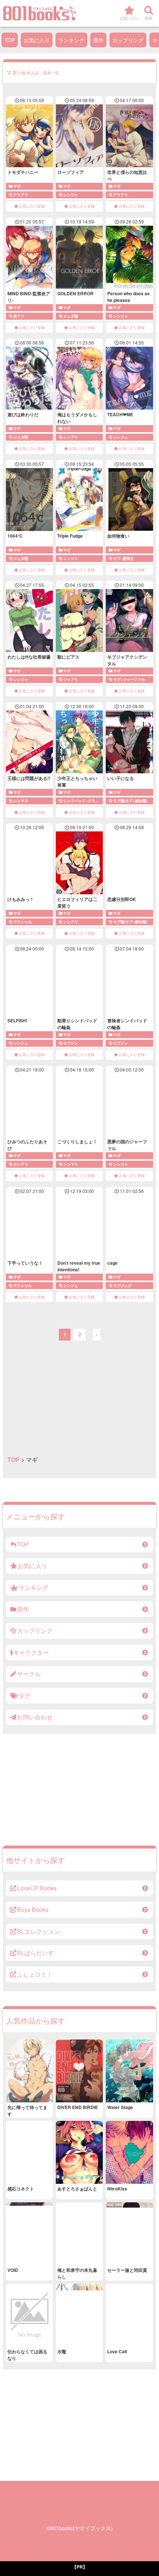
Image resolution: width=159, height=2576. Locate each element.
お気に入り (37, 40)
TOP (10, 40)
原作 (98, 40)
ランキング (71, 40)
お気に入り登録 (32, 206)
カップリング (128, 40)
